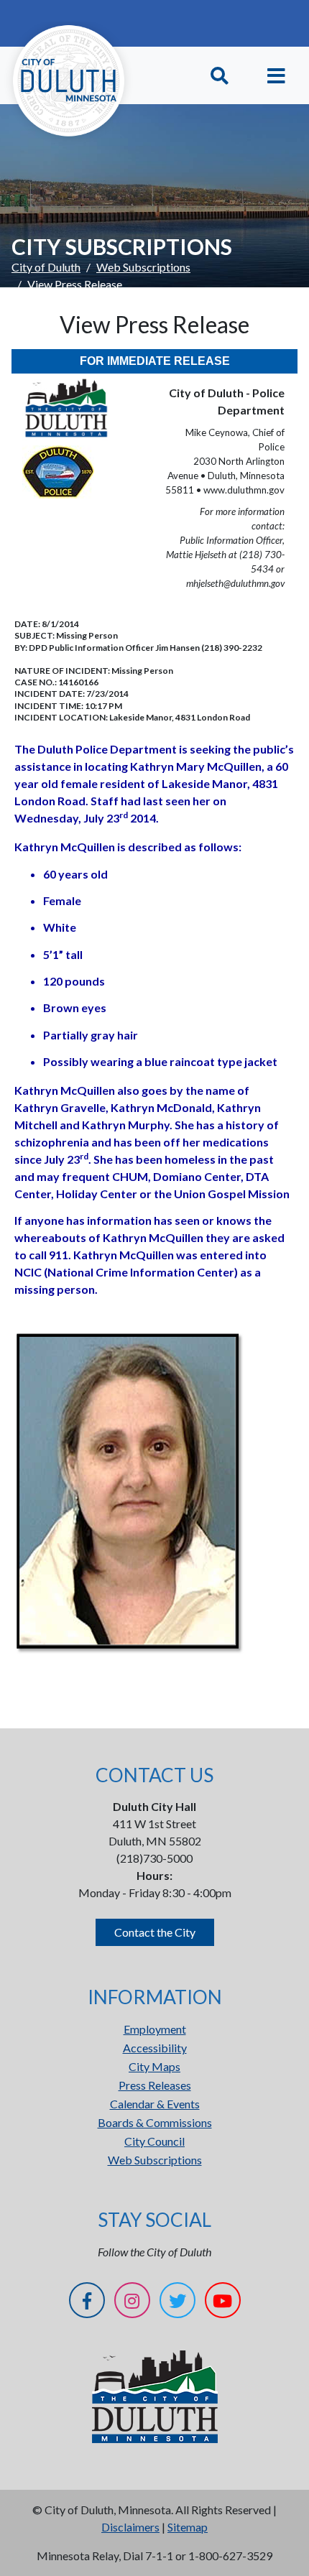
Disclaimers (130, 2527)
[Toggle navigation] (276, 76)
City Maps (154, 2066)
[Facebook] (87, 2303)
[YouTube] (223, 2303)
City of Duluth (46, 267)
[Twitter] (177, 2303)
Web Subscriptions (143, 267)
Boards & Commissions (155, 2122)
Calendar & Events (155, 2104)
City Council (154, 2141)
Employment (155, 2029)
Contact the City (155, 1932)
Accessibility (155, 2048)
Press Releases (155, 2085)
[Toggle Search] (220, 76)
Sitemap (188, 2527)
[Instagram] (132, 2303)
